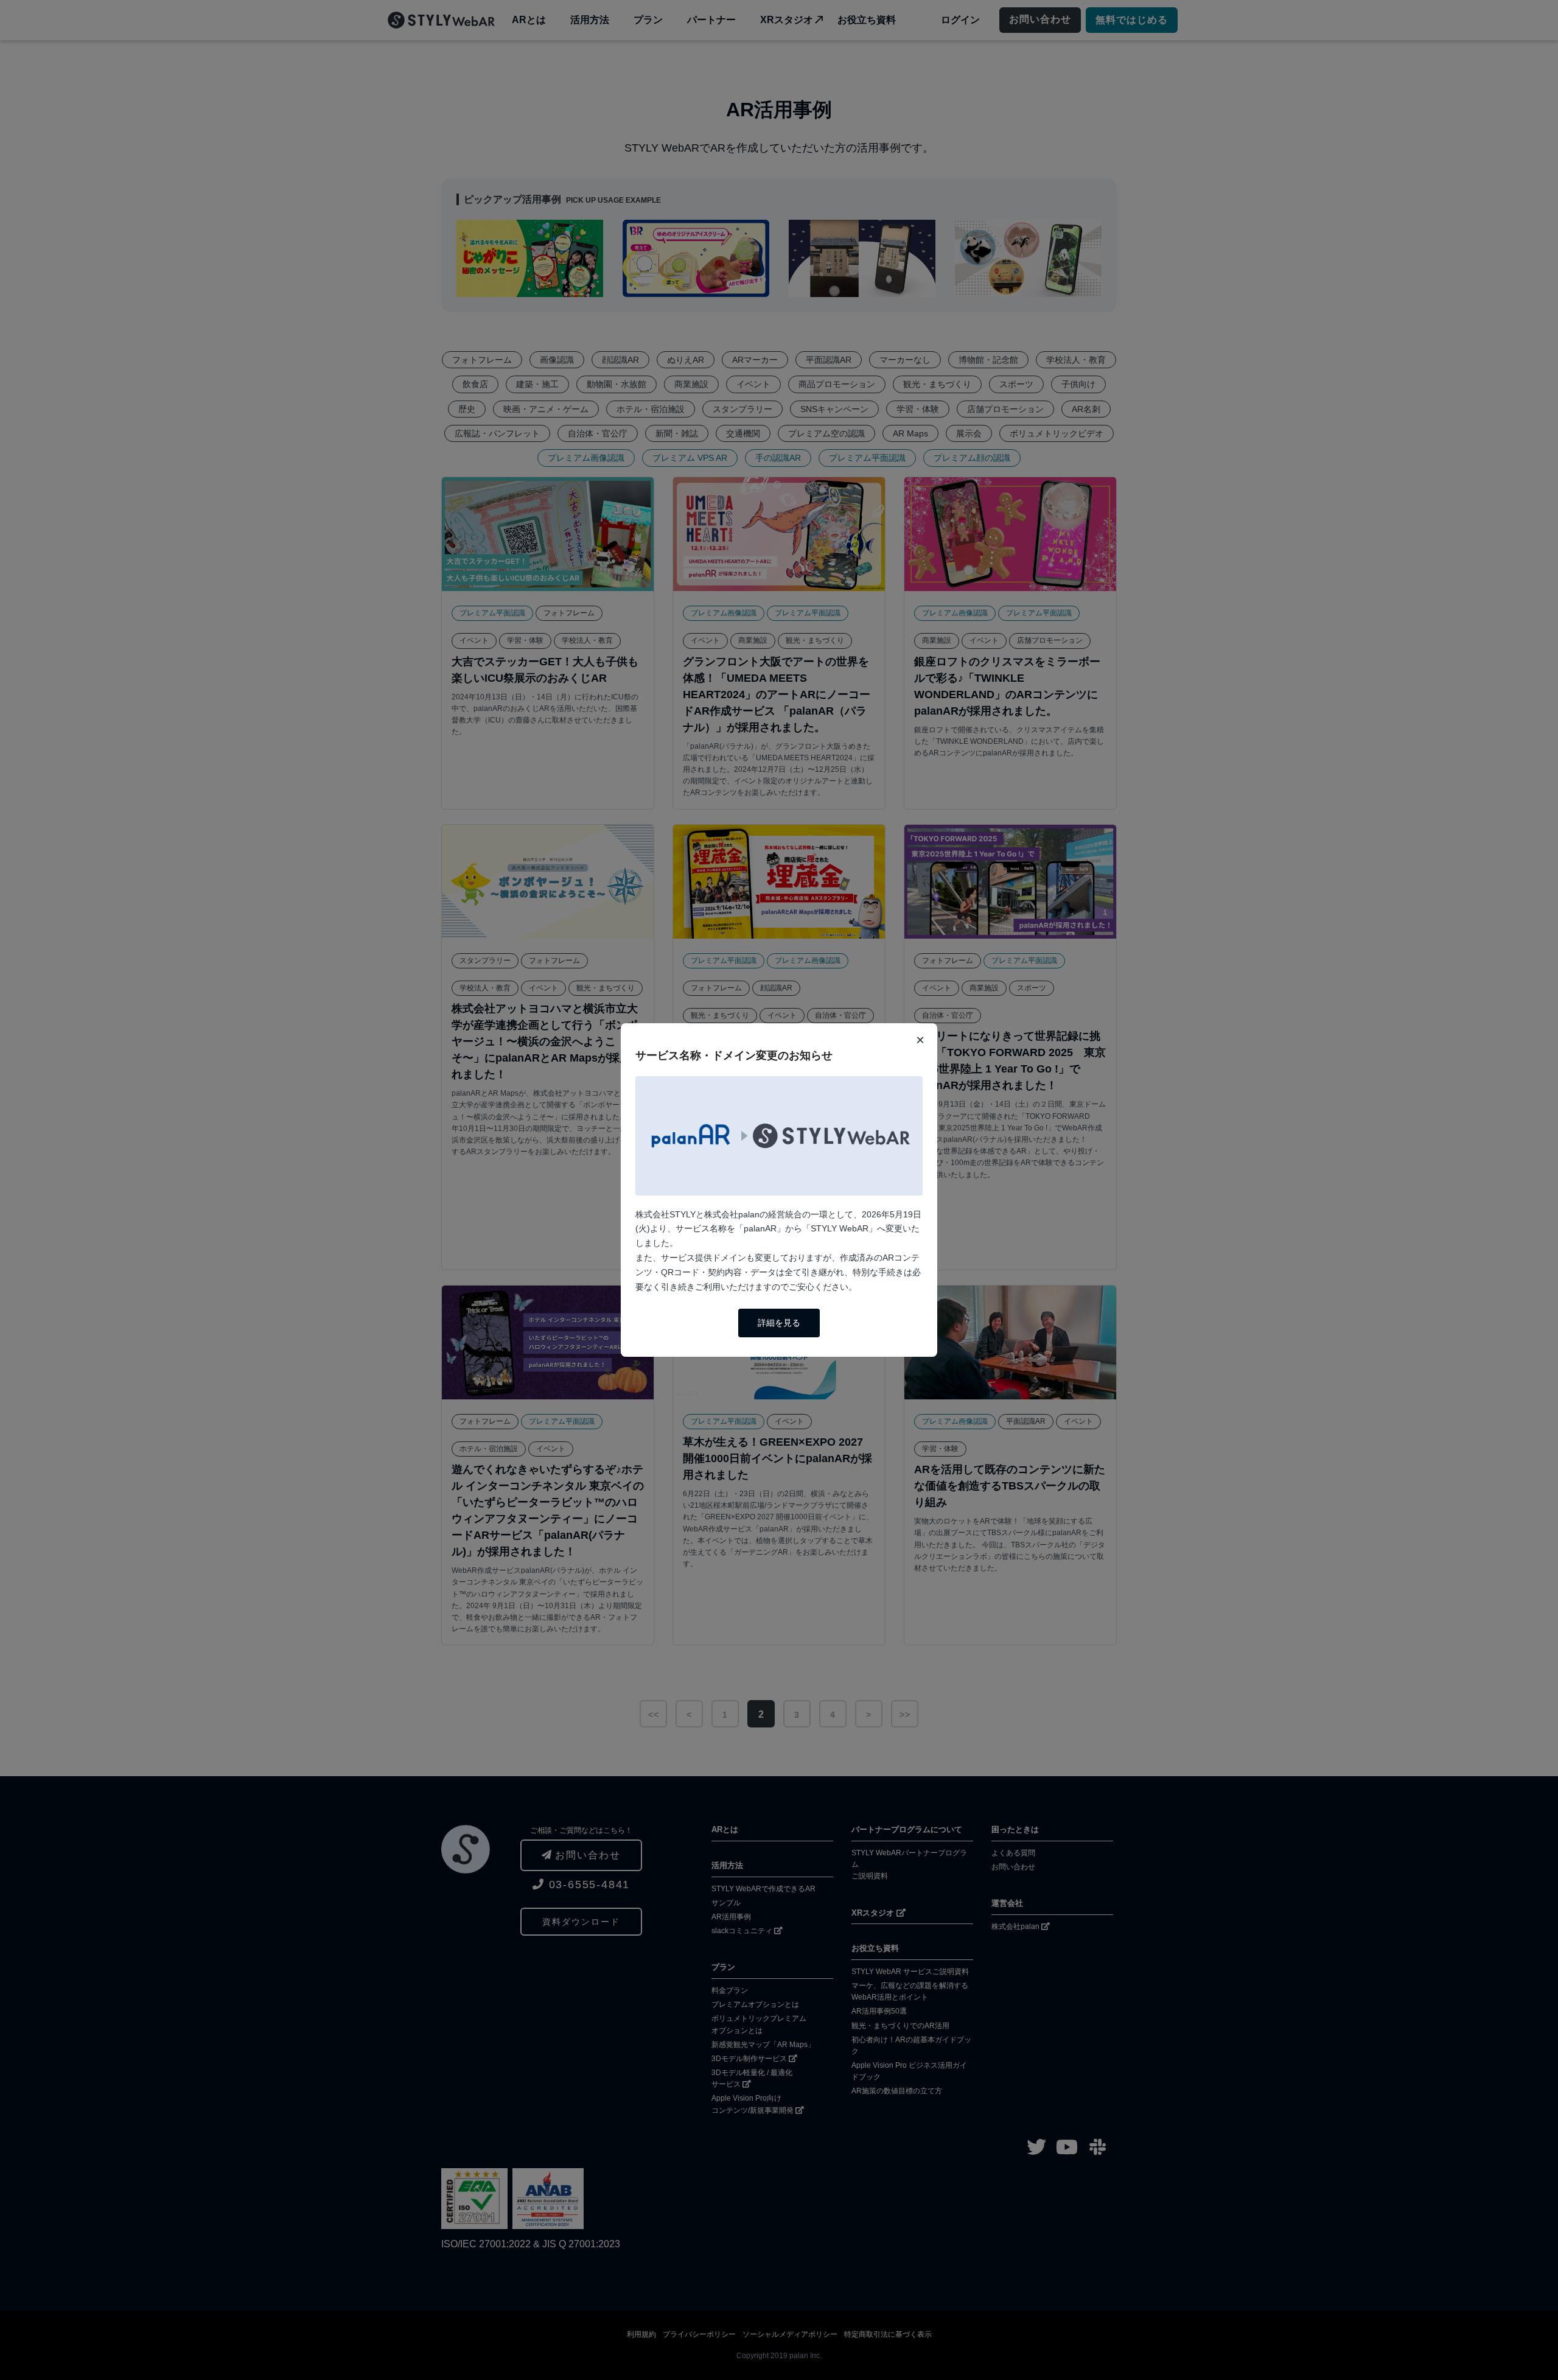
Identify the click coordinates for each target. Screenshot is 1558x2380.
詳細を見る (779, 1323)
